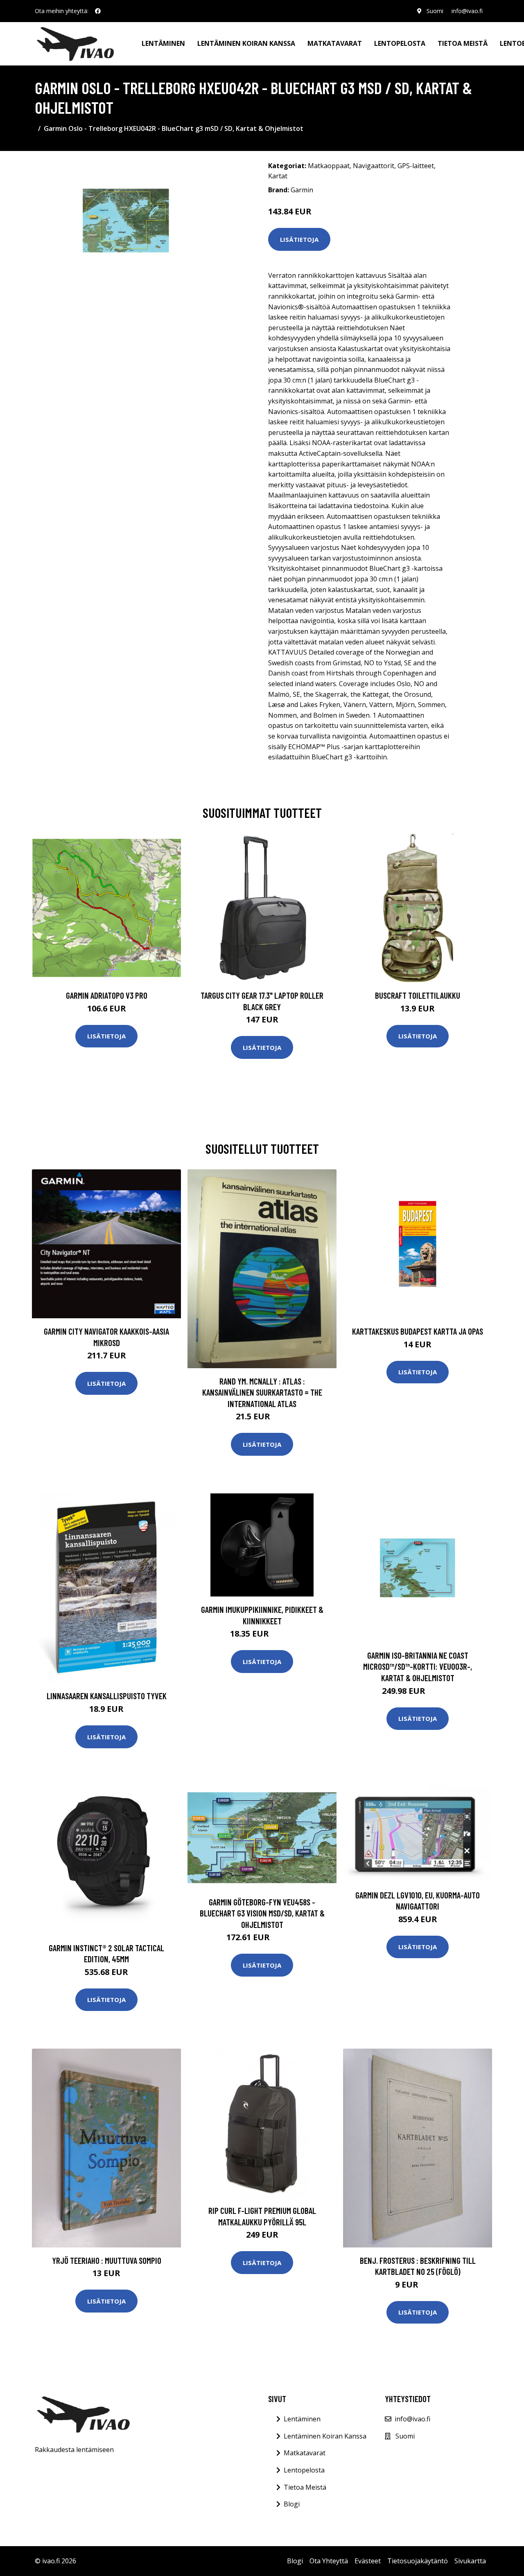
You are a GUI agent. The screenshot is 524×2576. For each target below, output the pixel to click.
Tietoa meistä (463, 43)
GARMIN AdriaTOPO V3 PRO (107, 995)
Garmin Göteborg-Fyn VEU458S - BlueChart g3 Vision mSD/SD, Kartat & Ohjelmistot (262, 1913)
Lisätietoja (299, 239)
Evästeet (368, 2561)
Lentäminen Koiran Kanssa (325, 2436)
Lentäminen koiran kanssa (246, 43)
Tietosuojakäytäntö (418, 2561)
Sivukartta (470, 2561)
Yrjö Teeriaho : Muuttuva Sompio (107, 2260)
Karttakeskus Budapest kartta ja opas (418, 1331)
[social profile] (98, 11)
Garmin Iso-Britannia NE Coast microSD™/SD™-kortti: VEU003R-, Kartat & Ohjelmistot (418, 1666)
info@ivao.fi (467, 11)
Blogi (292, 2504)
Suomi (435, 11)
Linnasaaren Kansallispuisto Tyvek (107, 1696)
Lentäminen (163, 43)
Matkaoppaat (329, 166)
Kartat (278, 176)
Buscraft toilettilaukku (418, 995)
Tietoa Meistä (305, 2487)
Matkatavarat (335, 43)
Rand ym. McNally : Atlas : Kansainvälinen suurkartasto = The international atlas (262, 1392)
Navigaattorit (374, 166)
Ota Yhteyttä (329, 2561)
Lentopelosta (400, 43)
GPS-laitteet (416, 166)
